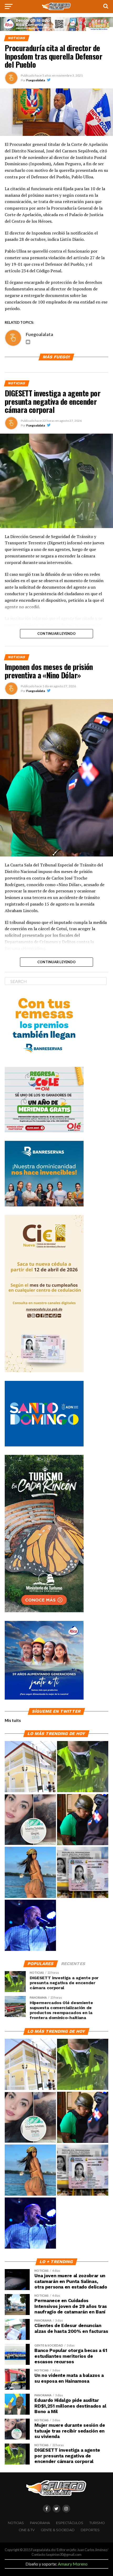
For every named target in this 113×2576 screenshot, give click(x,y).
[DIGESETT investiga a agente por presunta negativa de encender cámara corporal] (83, 1767)
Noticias (16, 2523)
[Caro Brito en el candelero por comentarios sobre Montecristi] (30, 1873)
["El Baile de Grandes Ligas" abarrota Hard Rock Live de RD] (30, 1926)
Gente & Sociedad (58, 2530)
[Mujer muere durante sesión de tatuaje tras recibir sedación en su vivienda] (30, 1820)
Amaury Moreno (73, 2564)
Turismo (97, 2523)
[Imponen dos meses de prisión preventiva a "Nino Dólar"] (83, 1820)
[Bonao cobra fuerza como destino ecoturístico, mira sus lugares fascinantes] (30, 1767)
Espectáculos (70, 2523)
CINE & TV (27, 2530)
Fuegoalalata (36, 80)
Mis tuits (13, 1720)
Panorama (40, 2523)
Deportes (90, 2530)
